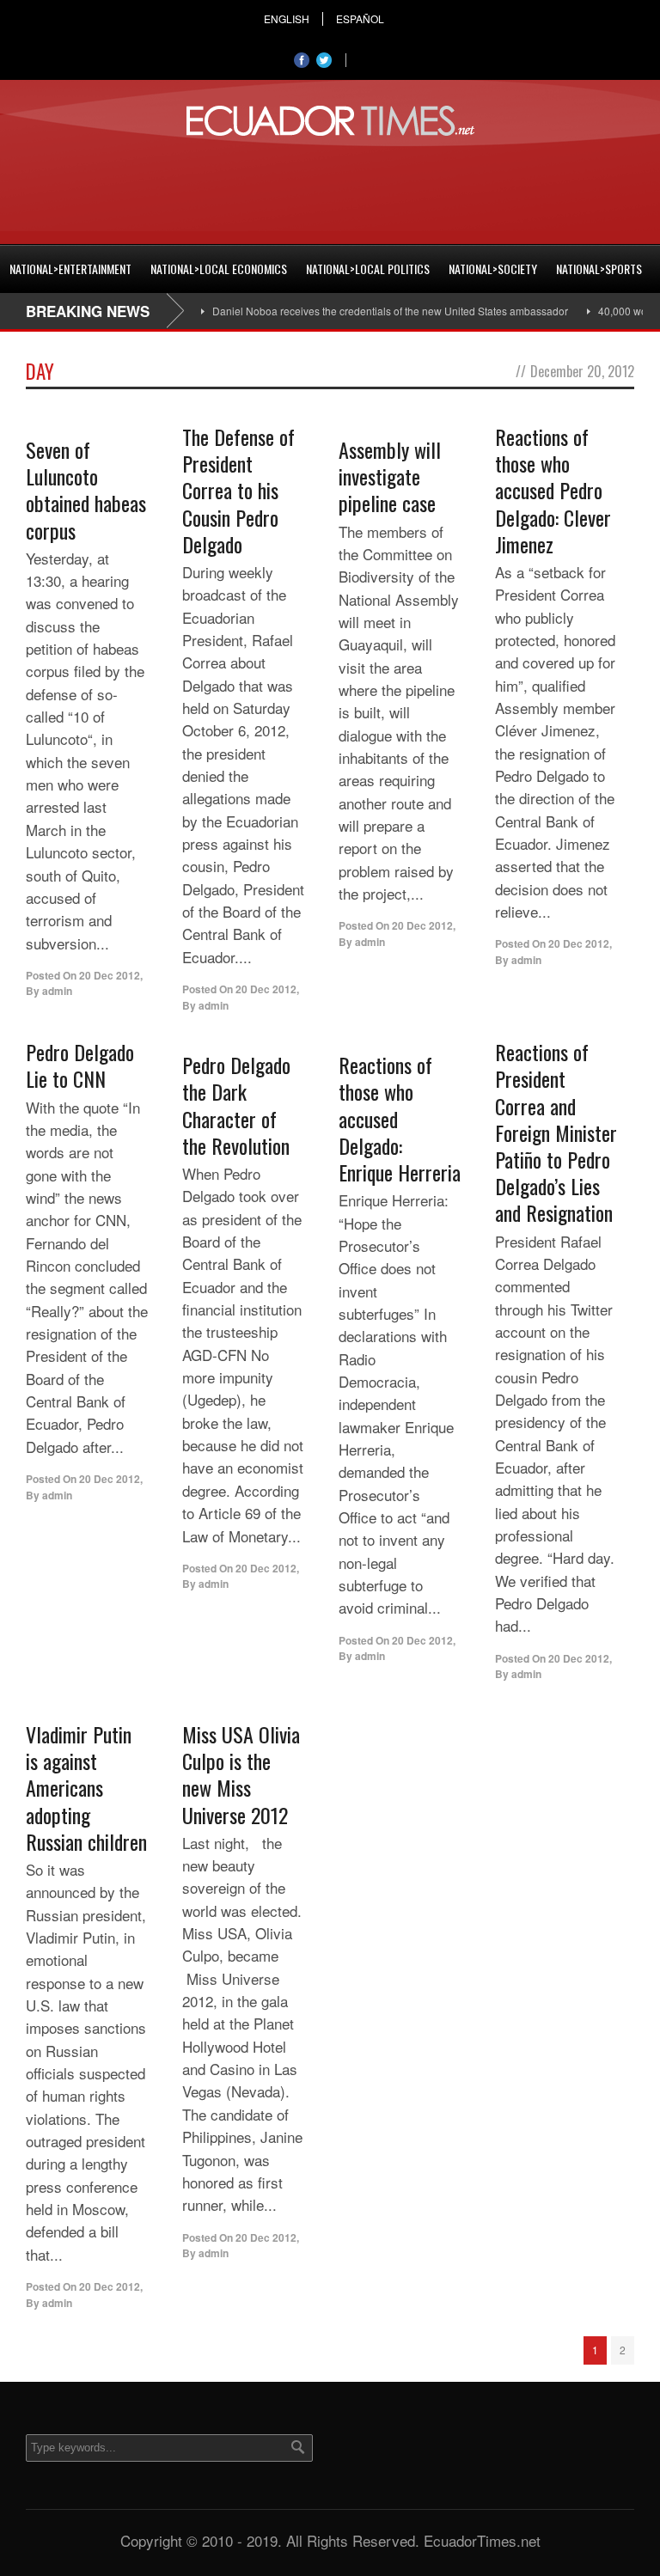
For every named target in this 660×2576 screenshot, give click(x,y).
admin (57, 991)
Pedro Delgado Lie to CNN (80, 1065)
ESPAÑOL (360, 19)
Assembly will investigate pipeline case (390, 476)
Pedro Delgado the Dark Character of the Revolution (236, 1105)
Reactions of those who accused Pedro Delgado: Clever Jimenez (553, 490)
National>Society (493, 269)
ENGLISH (287, 19)
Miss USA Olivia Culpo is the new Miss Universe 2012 (241, 1774)
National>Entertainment (70, 269)
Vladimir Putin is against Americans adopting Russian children (86, 1788)
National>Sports (599, 269)
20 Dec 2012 (110, 975)
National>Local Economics (219, 269)
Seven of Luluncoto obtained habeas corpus (86, 490)
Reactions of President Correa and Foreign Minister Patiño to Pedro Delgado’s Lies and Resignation (556, 1132)
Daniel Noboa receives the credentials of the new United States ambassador (367, 311)
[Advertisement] (330, 187)
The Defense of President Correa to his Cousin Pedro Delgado (238, 490)
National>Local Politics (368, 269)
